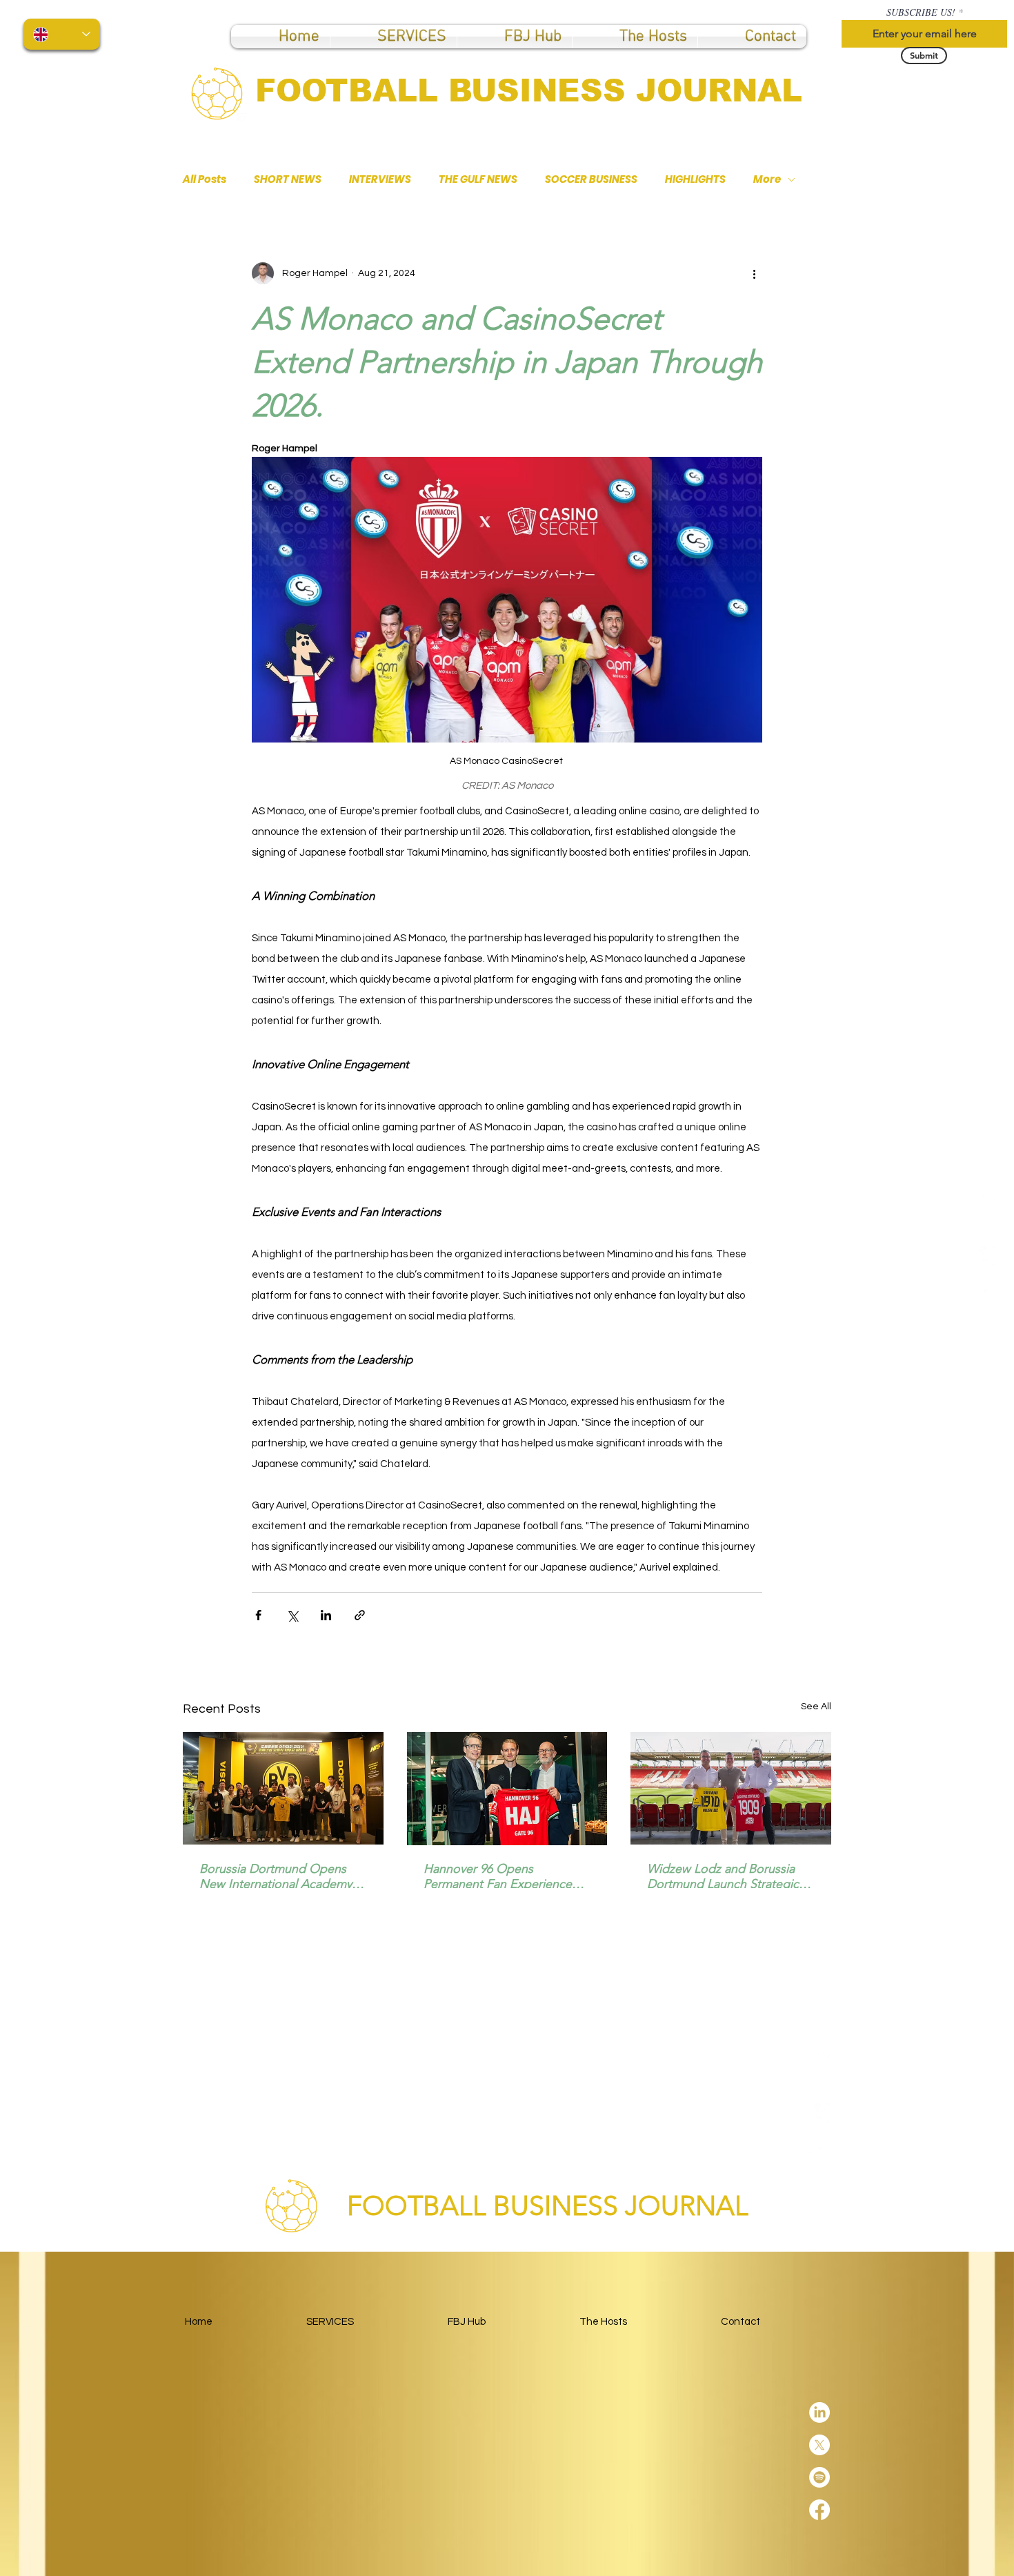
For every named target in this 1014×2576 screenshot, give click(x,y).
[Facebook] (985, 1288)
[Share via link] (360, 1615)
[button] (515, 37)
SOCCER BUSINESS (591, 179)
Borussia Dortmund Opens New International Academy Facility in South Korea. (276, 1876)
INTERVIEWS (380, 179)
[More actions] (754, 273)
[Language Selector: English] (62, 34)
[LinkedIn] (985, 1191)
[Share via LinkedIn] (326, 1615)
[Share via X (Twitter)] (292, 1615)
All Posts (205, 179)
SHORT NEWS (288, 179)
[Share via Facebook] (258, 1615)
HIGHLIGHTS (695, 179)
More (767, 179)
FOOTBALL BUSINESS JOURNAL (529, 90)
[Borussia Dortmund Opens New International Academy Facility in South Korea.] (283, 1788)
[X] (985, 1223)
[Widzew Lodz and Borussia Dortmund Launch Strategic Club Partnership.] (731, 1788)
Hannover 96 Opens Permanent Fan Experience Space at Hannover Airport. (498, 1876)
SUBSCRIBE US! (921, 12)
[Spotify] (985, 1256)
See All (816, 1707)
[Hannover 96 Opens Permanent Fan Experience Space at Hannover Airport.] (507, 1789)
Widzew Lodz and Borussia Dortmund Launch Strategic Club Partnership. (723, 1876)
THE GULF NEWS (478, 179)
